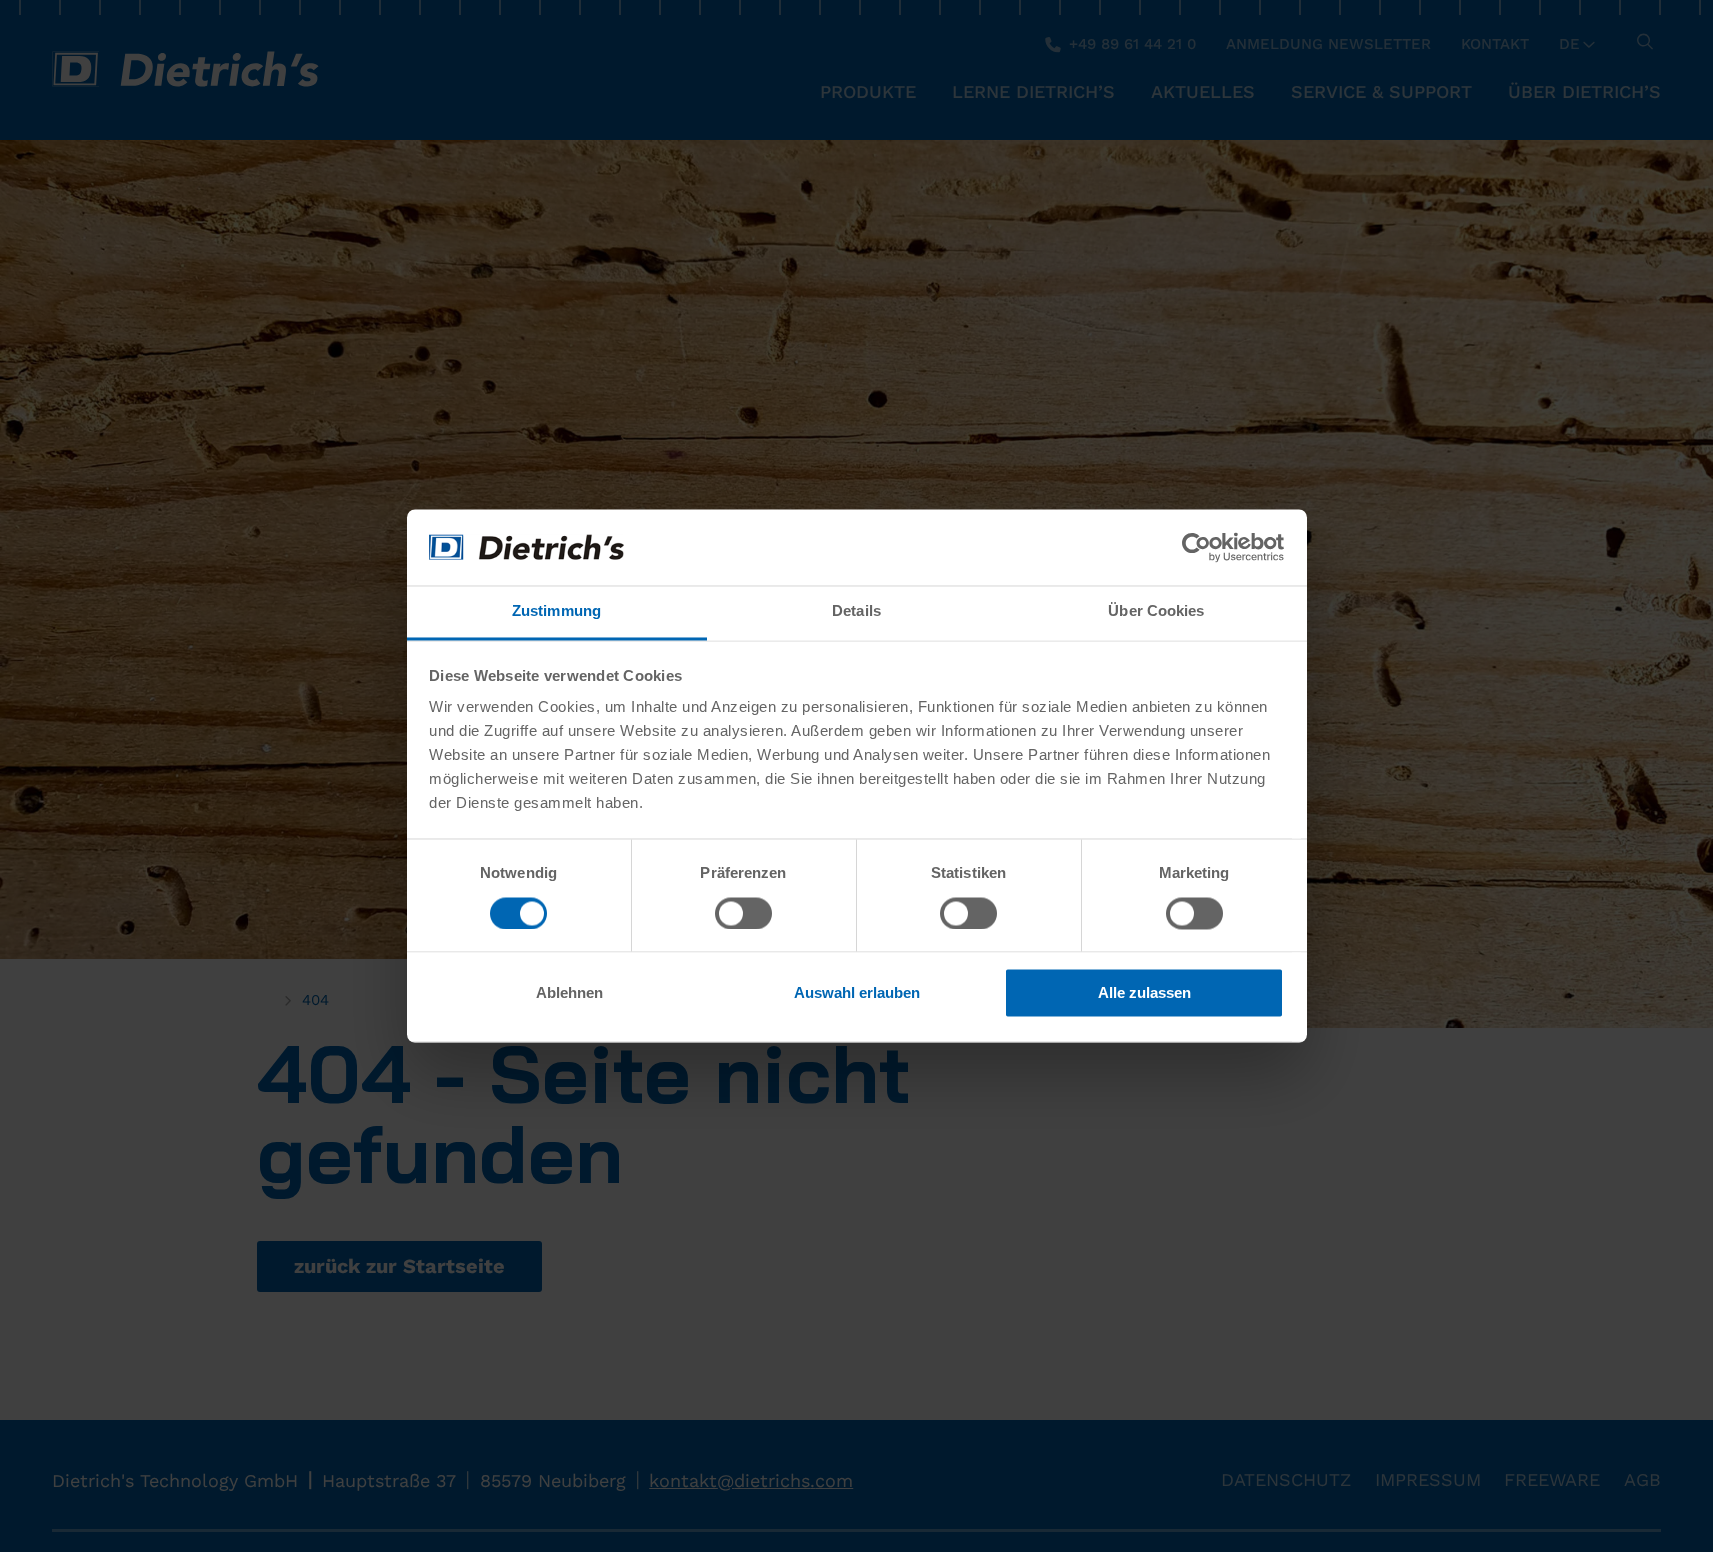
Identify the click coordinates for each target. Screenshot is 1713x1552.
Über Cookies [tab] (1156, 611)
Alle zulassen (1144, 993)
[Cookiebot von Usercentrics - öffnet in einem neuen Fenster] (1196, 548)
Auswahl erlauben (857, 993)
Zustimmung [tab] (556, 611)
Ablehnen (569, 993)
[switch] (743, 913)
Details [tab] (856, 611)
